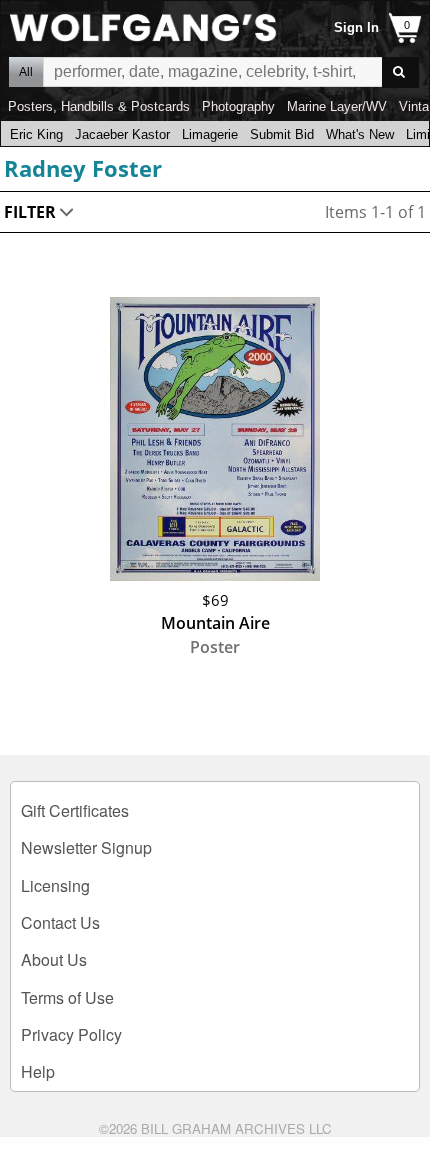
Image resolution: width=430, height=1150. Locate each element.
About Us (54, 959)
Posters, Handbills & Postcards (99, 106)
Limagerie (210, 134)
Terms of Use (67, 997)
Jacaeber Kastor (122, 134)
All (26, 72)
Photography (238, 106)
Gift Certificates (75, 810)
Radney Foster (83, 168)
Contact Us (60, 922)
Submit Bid (282, 134)
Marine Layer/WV (337, 106)
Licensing (55, 885)
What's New (360, 134)
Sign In (356, 27)
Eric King (36, 134)
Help (38, 1071)
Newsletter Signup (86, 847)
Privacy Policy (71, 1034)
